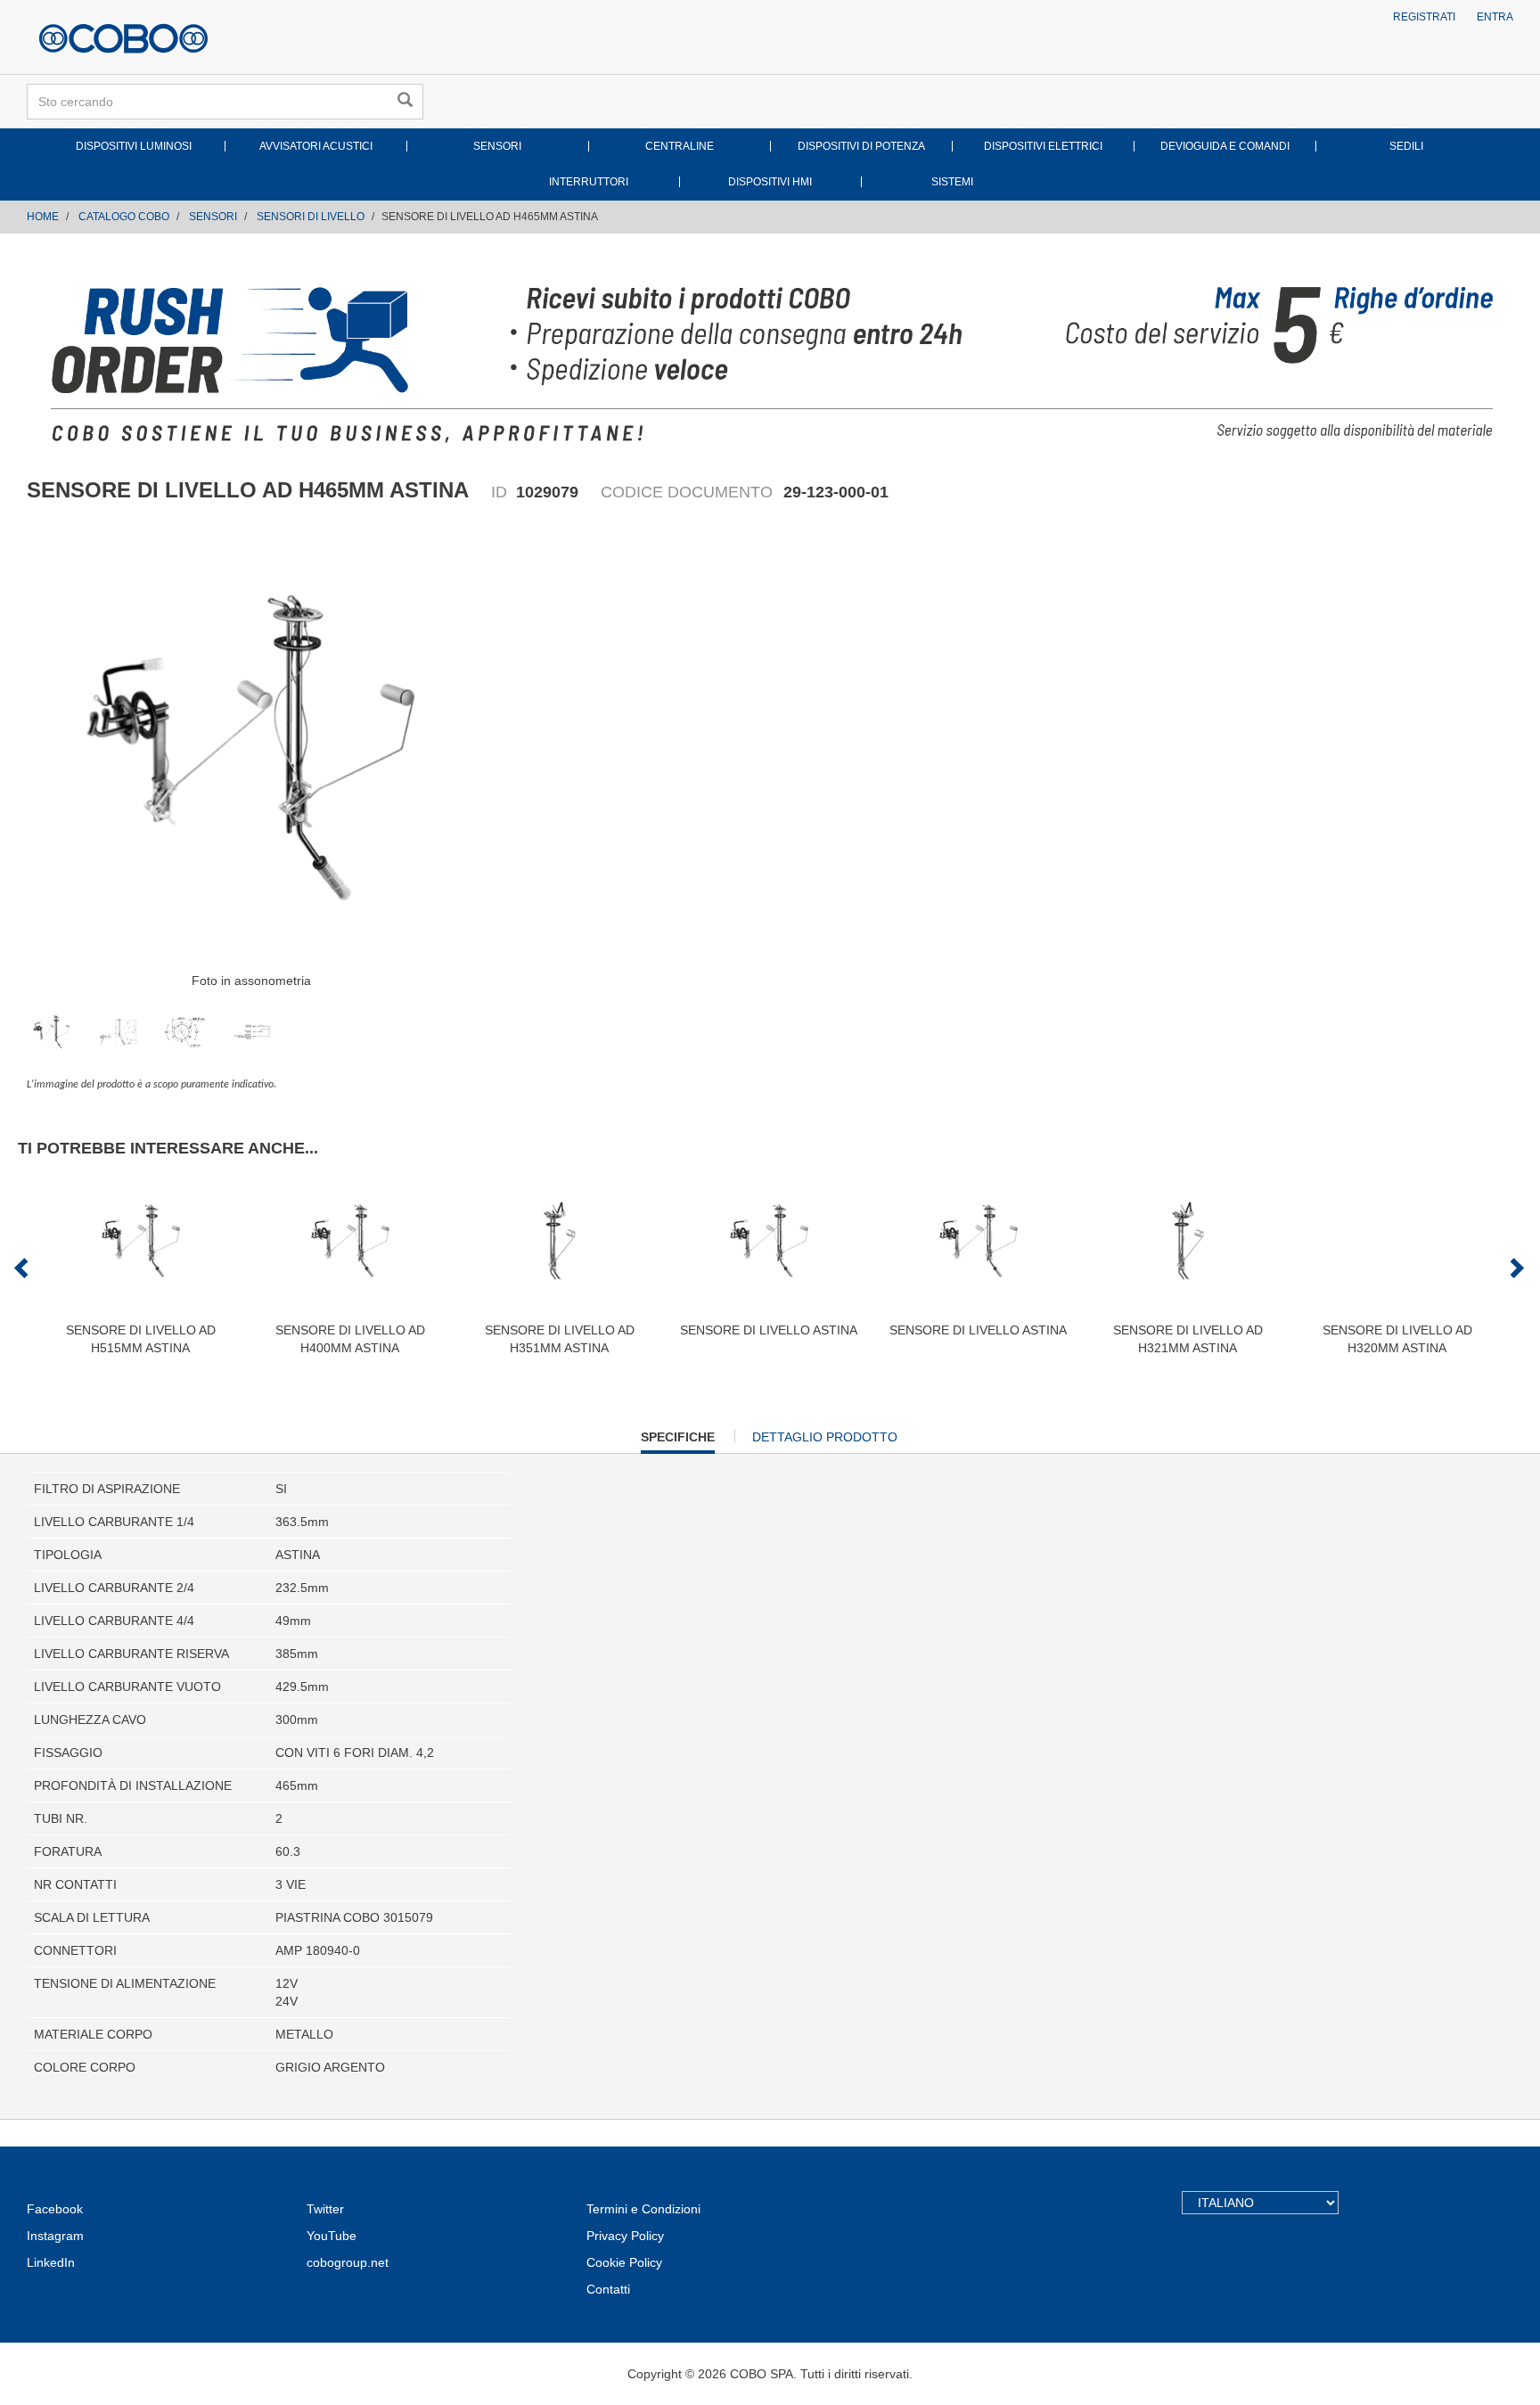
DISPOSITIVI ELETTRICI (1043, 146)
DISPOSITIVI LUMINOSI (134, 146)
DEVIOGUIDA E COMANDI (1225, 146)
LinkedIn (51, 2262)
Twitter (325, 2209)
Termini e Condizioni (643, 2209)
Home (43, 217)
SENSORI (497, 146)
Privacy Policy (625, 2236)
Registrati (1424, 17)
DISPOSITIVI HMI (770, 182)
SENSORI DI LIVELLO (311, 217)
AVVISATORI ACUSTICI (316, 146)
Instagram (55, 2236)
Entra (1495, 17)
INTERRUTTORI (589, 182)
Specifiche (678, 1441)
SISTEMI (952, 182)
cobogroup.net (348, 2262)
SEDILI (1406, 146)
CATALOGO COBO (124, 217)
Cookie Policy (624, 2262)
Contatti (608, 2289)
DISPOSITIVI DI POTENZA (861, 146)
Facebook (55, 2209)
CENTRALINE (680, 146)
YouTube (332, 2236)
